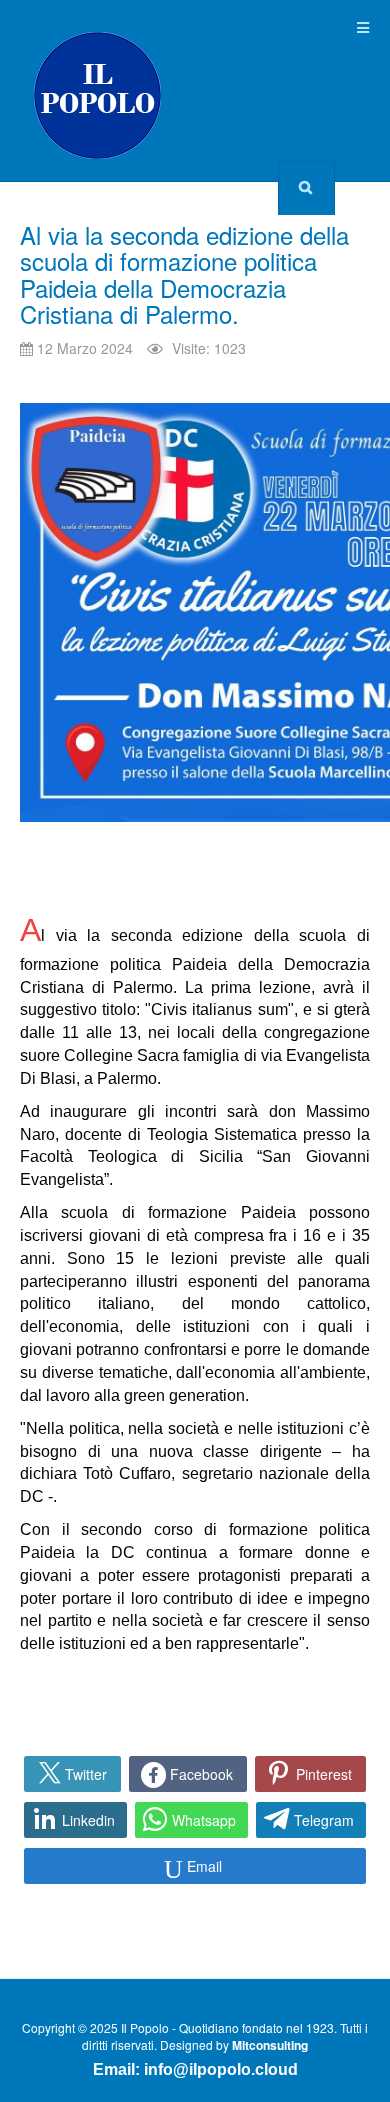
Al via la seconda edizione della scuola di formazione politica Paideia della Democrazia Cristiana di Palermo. (184, 274)
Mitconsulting (270, 2045)
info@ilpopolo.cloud (221, 2069)
